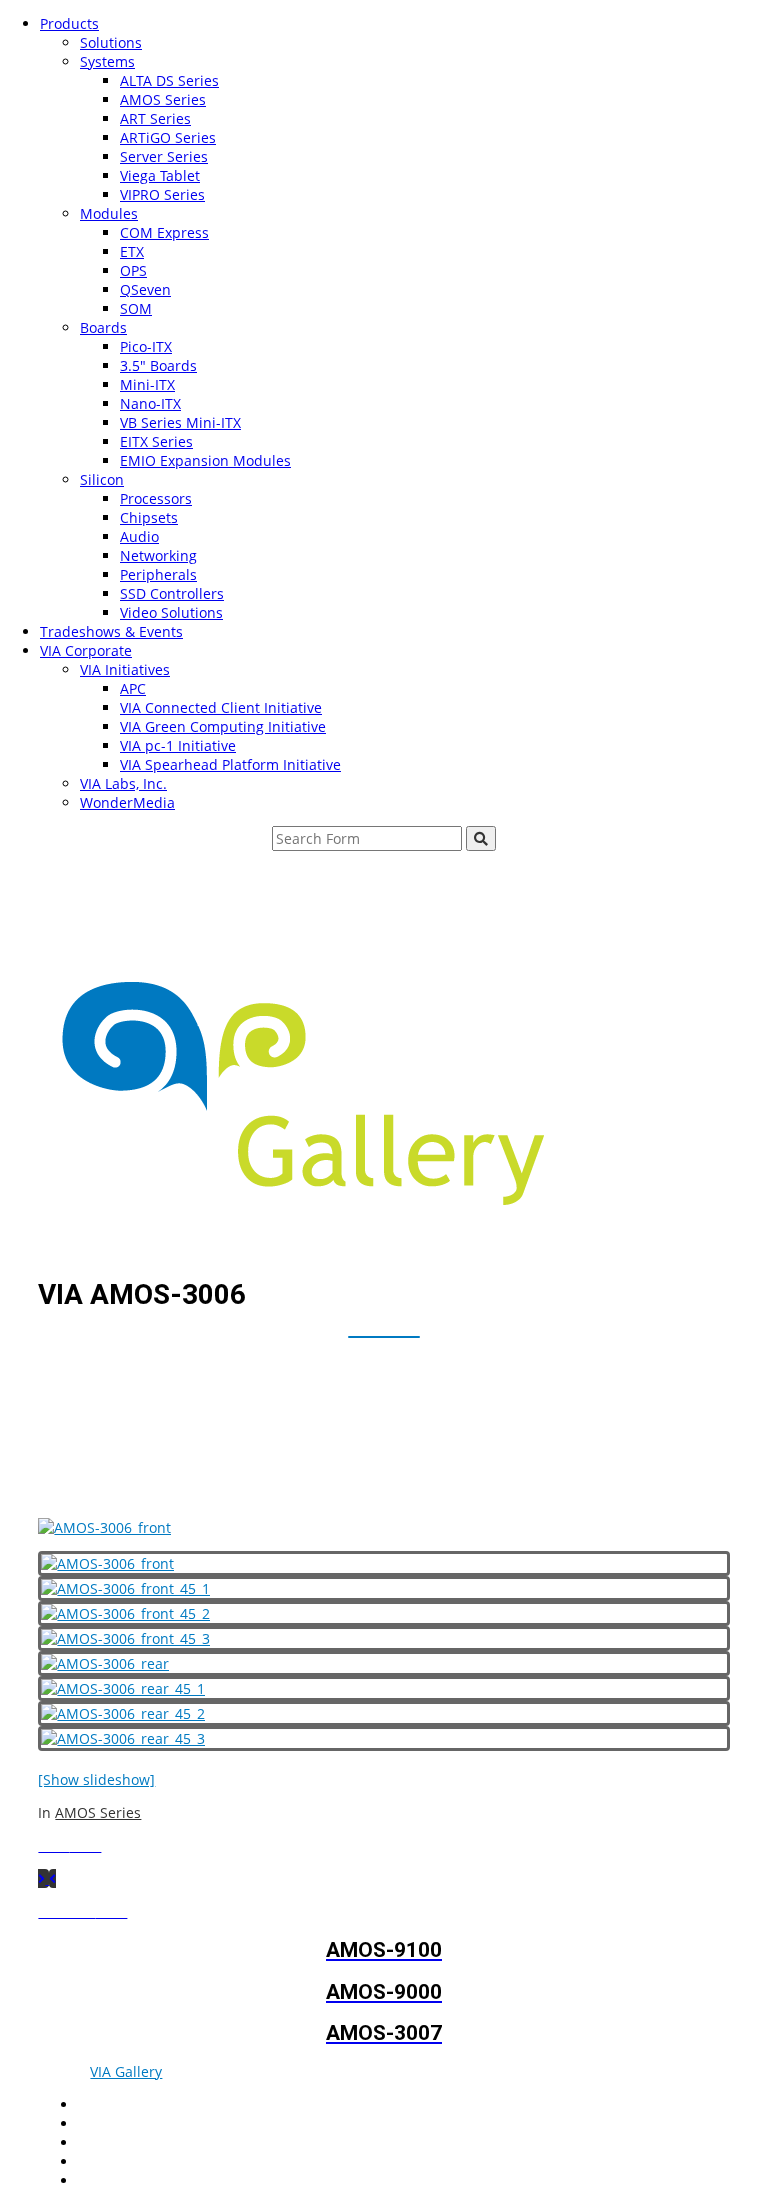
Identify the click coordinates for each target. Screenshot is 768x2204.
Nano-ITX (150, 403)
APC (133, 688)
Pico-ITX (146, 346)
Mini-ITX (147, 384)
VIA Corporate (86, 650)
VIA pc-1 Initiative (178, 745)
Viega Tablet (160, 175)
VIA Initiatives (125, 669)
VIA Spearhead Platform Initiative (230, 764)
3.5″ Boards (158, 365)
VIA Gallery (126, 2071)
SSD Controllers (172, 593)
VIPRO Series (162, 194)
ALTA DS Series (169, 80)
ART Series (155, 118)
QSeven (145, 289)
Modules (109, 213)
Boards (103, 327)
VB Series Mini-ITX (180, 422)
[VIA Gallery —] (294, 1199)
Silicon (102, 479)
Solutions (111, 42)
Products (69, 23)
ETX (132, 251)
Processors (156, 498)
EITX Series (156, 441)
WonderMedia (127, 802)
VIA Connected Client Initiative (221, 707)
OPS (133, 270)
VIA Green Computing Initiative (223, 726)
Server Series (164, 156)
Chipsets (149, 517)
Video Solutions (171, 612)
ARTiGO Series (168, 137)
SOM (136, 308)
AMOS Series (163, 99)
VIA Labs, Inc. (123, 783)
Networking (158, 555)
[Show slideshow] (96, 1779)
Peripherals (158, 574)
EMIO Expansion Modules (205, 460)
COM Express (164, 232)
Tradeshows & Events (111, 631)
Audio (139, 536)
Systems (107, 61)
